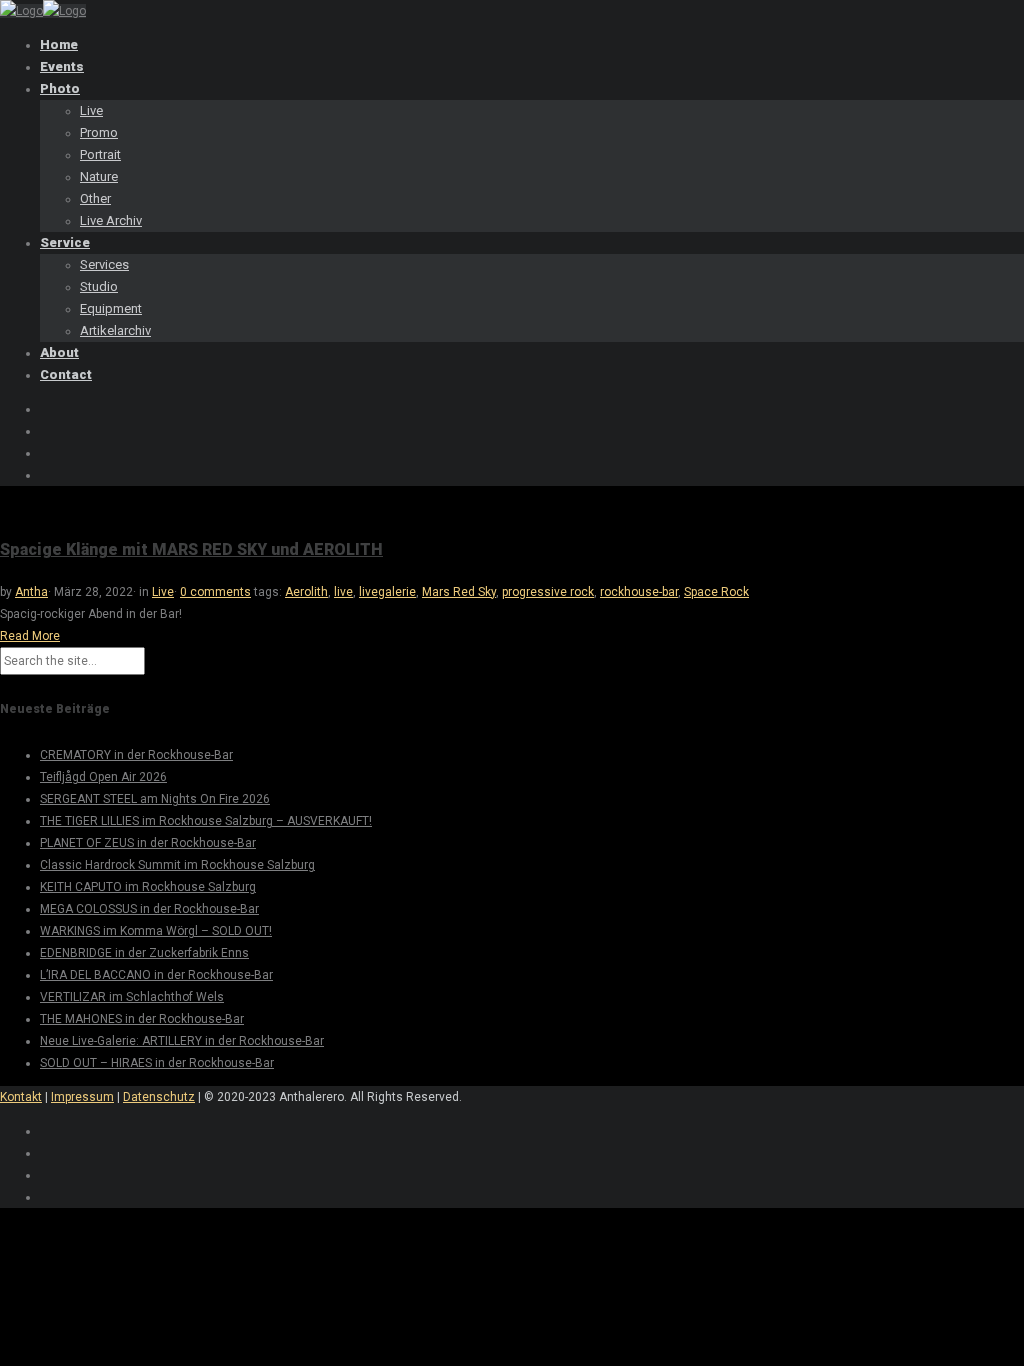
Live (163, 592)
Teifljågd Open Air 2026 (103, 777)
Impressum (82, 1097)
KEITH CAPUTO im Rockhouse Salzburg (148, 887)
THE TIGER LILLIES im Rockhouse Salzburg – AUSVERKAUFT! (206, 821)
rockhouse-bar (639, 592)
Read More (30, 636)
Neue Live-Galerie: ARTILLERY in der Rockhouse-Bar (182, 1041)
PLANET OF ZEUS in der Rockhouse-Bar (148, 843)
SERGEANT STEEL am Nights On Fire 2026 (155, 799)
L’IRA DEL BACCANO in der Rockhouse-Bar (156, 975)
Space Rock (716, 592)
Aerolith (306, 592)
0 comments (215, 592)
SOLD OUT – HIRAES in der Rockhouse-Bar (157, 1063)
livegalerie (387, 592)
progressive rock (548, 592)
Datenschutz (159, 1097)
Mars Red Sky (459, 592)
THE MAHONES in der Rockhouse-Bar (142, 1019)
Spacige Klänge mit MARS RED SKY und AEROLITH (191, 549)
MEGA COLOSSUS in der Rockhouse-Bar (149, 909)
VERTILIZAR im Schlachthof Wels (132, 997)
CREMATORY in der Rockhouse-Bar (136, 755)
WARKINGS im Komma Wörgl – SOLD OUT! (156, 931)
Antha (31, 592)
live (343, 592)
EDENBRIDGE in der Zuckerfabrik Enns (144, 953)
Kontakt (21, 1097)
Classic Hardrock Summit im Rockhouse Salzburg (177, 865)
